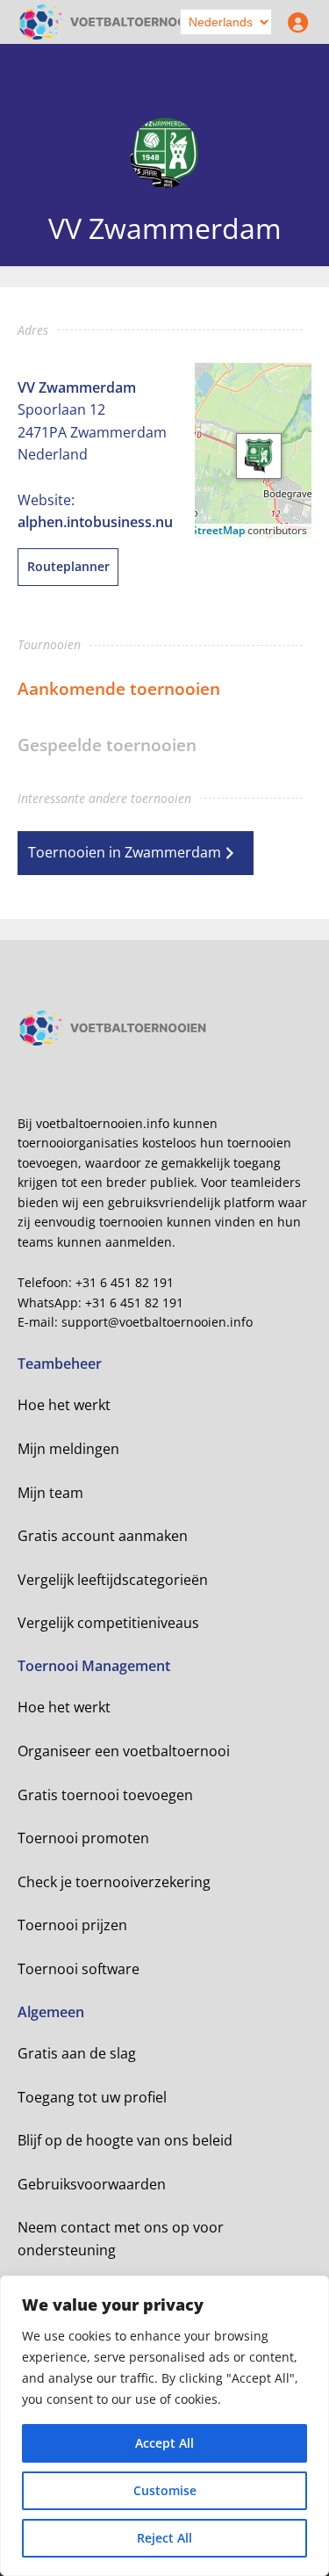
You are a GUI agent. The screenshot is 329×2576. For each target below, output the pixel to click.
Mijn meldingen (68, 1449)
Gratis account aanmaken (103, 1536)
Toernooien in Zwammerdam (125, 852)
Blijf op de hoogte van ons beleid (125, 2140)
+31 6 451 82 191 (125, 1282)
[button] (259, 456)
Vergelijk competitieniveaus (108, 1623)
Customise (165, 2490)
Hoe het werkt (64, 1405)
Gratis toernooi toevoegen (105, 1795)
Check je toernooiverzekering (114, 1882)
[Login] (294, 22)
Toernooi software (79, 1969)
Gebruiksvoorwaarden (92, 2184)
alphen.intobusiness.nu (95, 522)
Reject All (164, 2538)
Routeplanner (68, 566)
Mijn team (50, 1493)
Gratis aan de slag (77, 2053)
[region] (164, 2426)
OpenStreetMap (204, 530)
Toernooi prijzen (72, 1925)
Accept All (164, 2443)
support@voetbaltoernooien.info (157, 1322)
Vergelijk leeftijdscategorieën (113, 1580)
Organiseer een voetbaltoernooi (124, 1751)
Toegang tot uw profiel (92, 2097)
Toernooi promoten (83, 1838)
